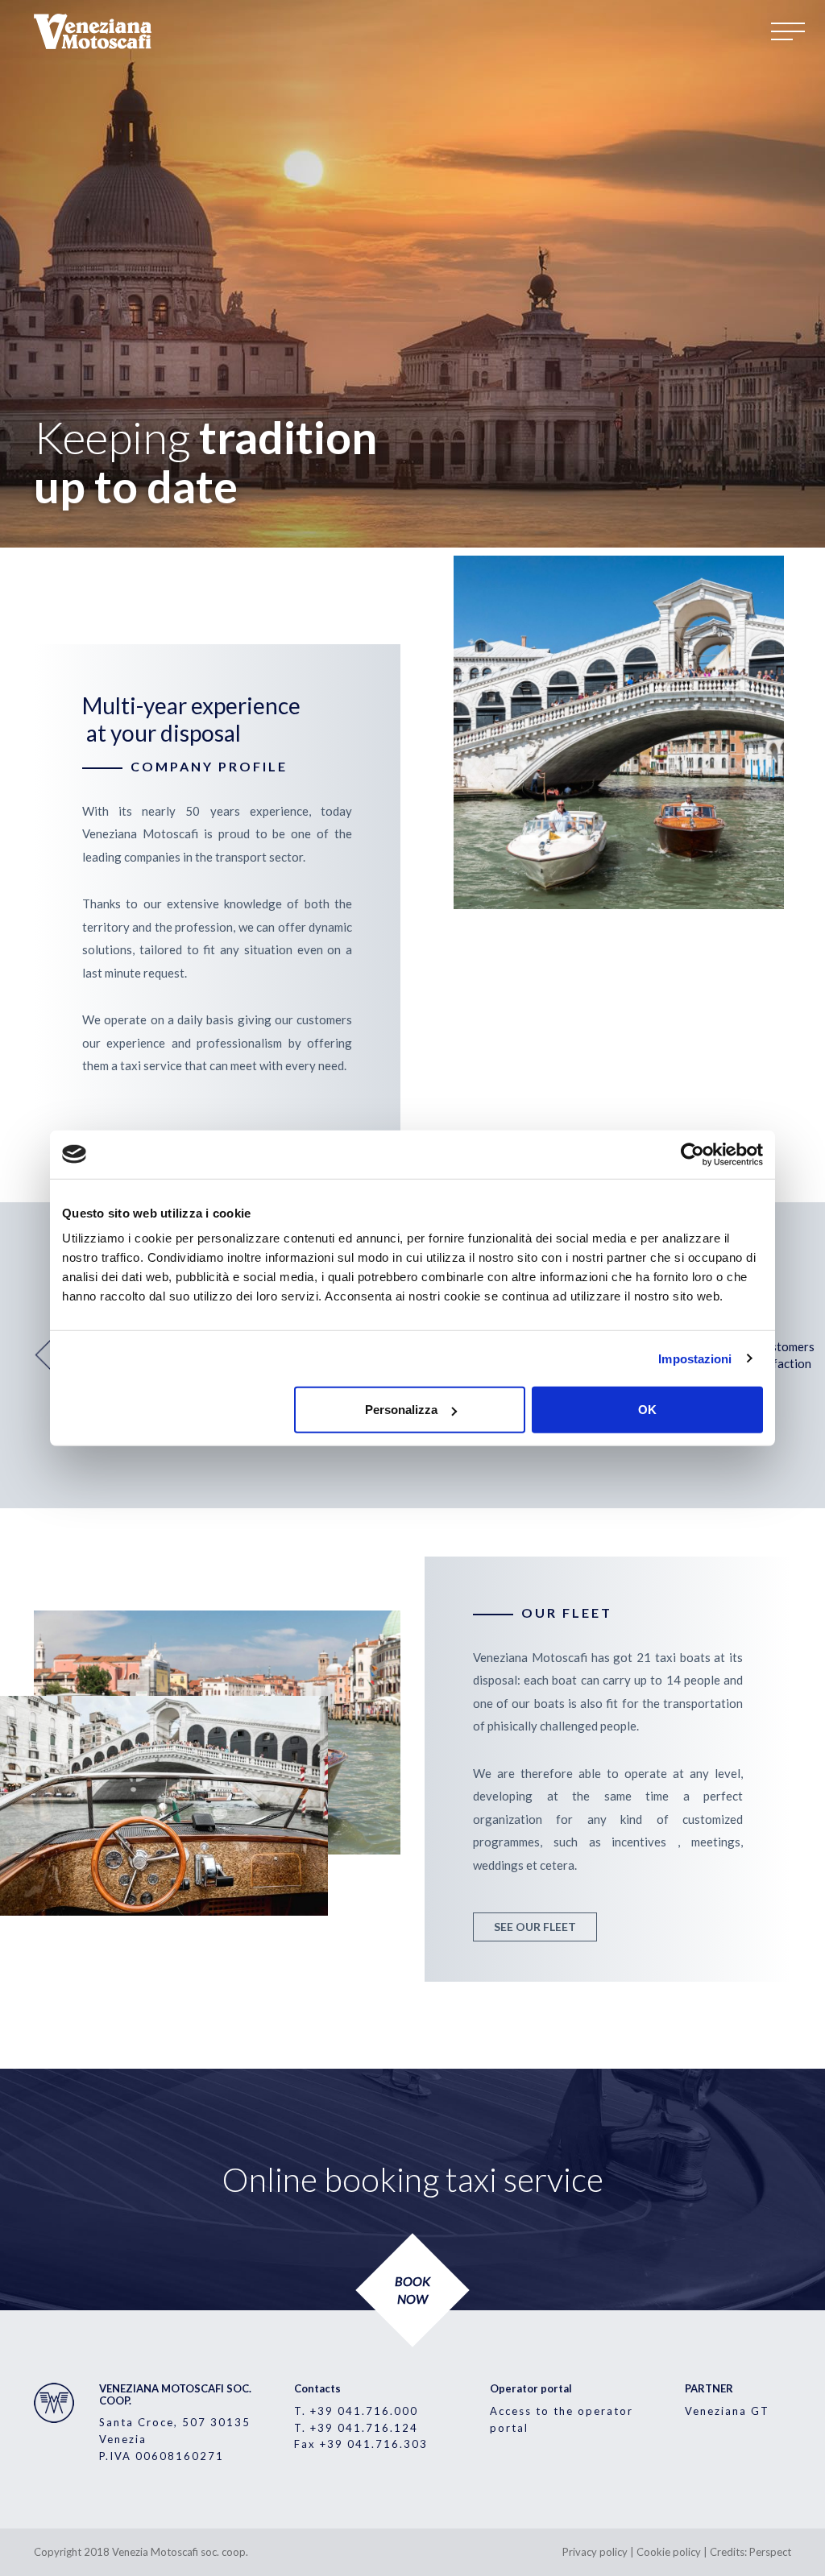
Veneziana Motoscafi (94, 31)
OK (647, 1410)
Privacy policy (595, 2552)
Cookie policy (669, 2552)
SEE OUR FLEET (535, 1927)
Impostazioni (695, 1358)
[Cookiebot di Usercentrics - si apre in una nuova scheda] (692, 1154)
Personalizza (401, 1410)
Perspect (770, 2552)
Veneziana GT (727, 2411)
